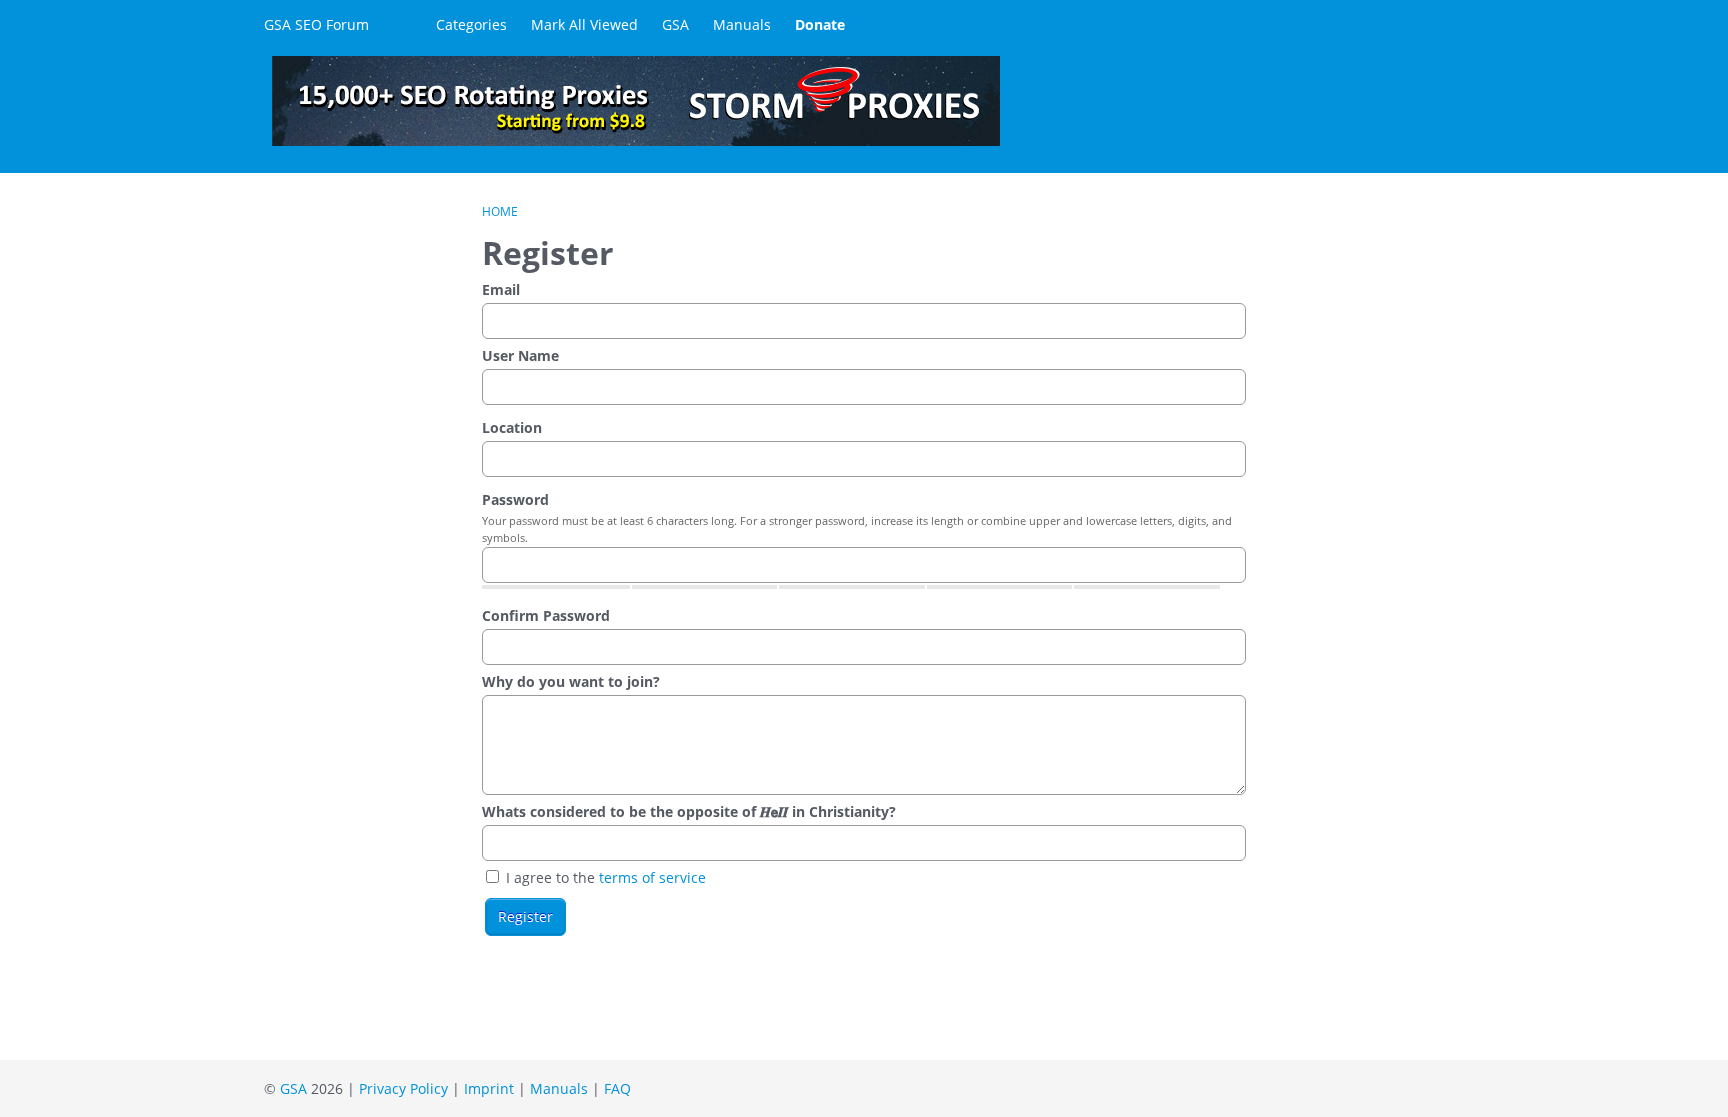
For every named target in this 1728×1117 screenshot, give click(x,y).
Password (515, 499)
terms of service (652, 877)
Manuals (742, 24)
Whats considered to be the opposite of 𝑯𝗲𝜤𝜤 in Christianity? (689, 811)
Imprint (489, 1088)
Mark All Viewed (584, 24)
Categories (471, 24)
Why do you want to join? (571, 681)
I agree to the (604, 877)
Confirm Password (546, 615)
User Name (520, 355)
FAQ (617, 1088)
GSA (675, 24)
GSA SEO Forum (316, 24)
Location (512, 427)
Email (501, 289)
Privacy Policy (403, 1088)
